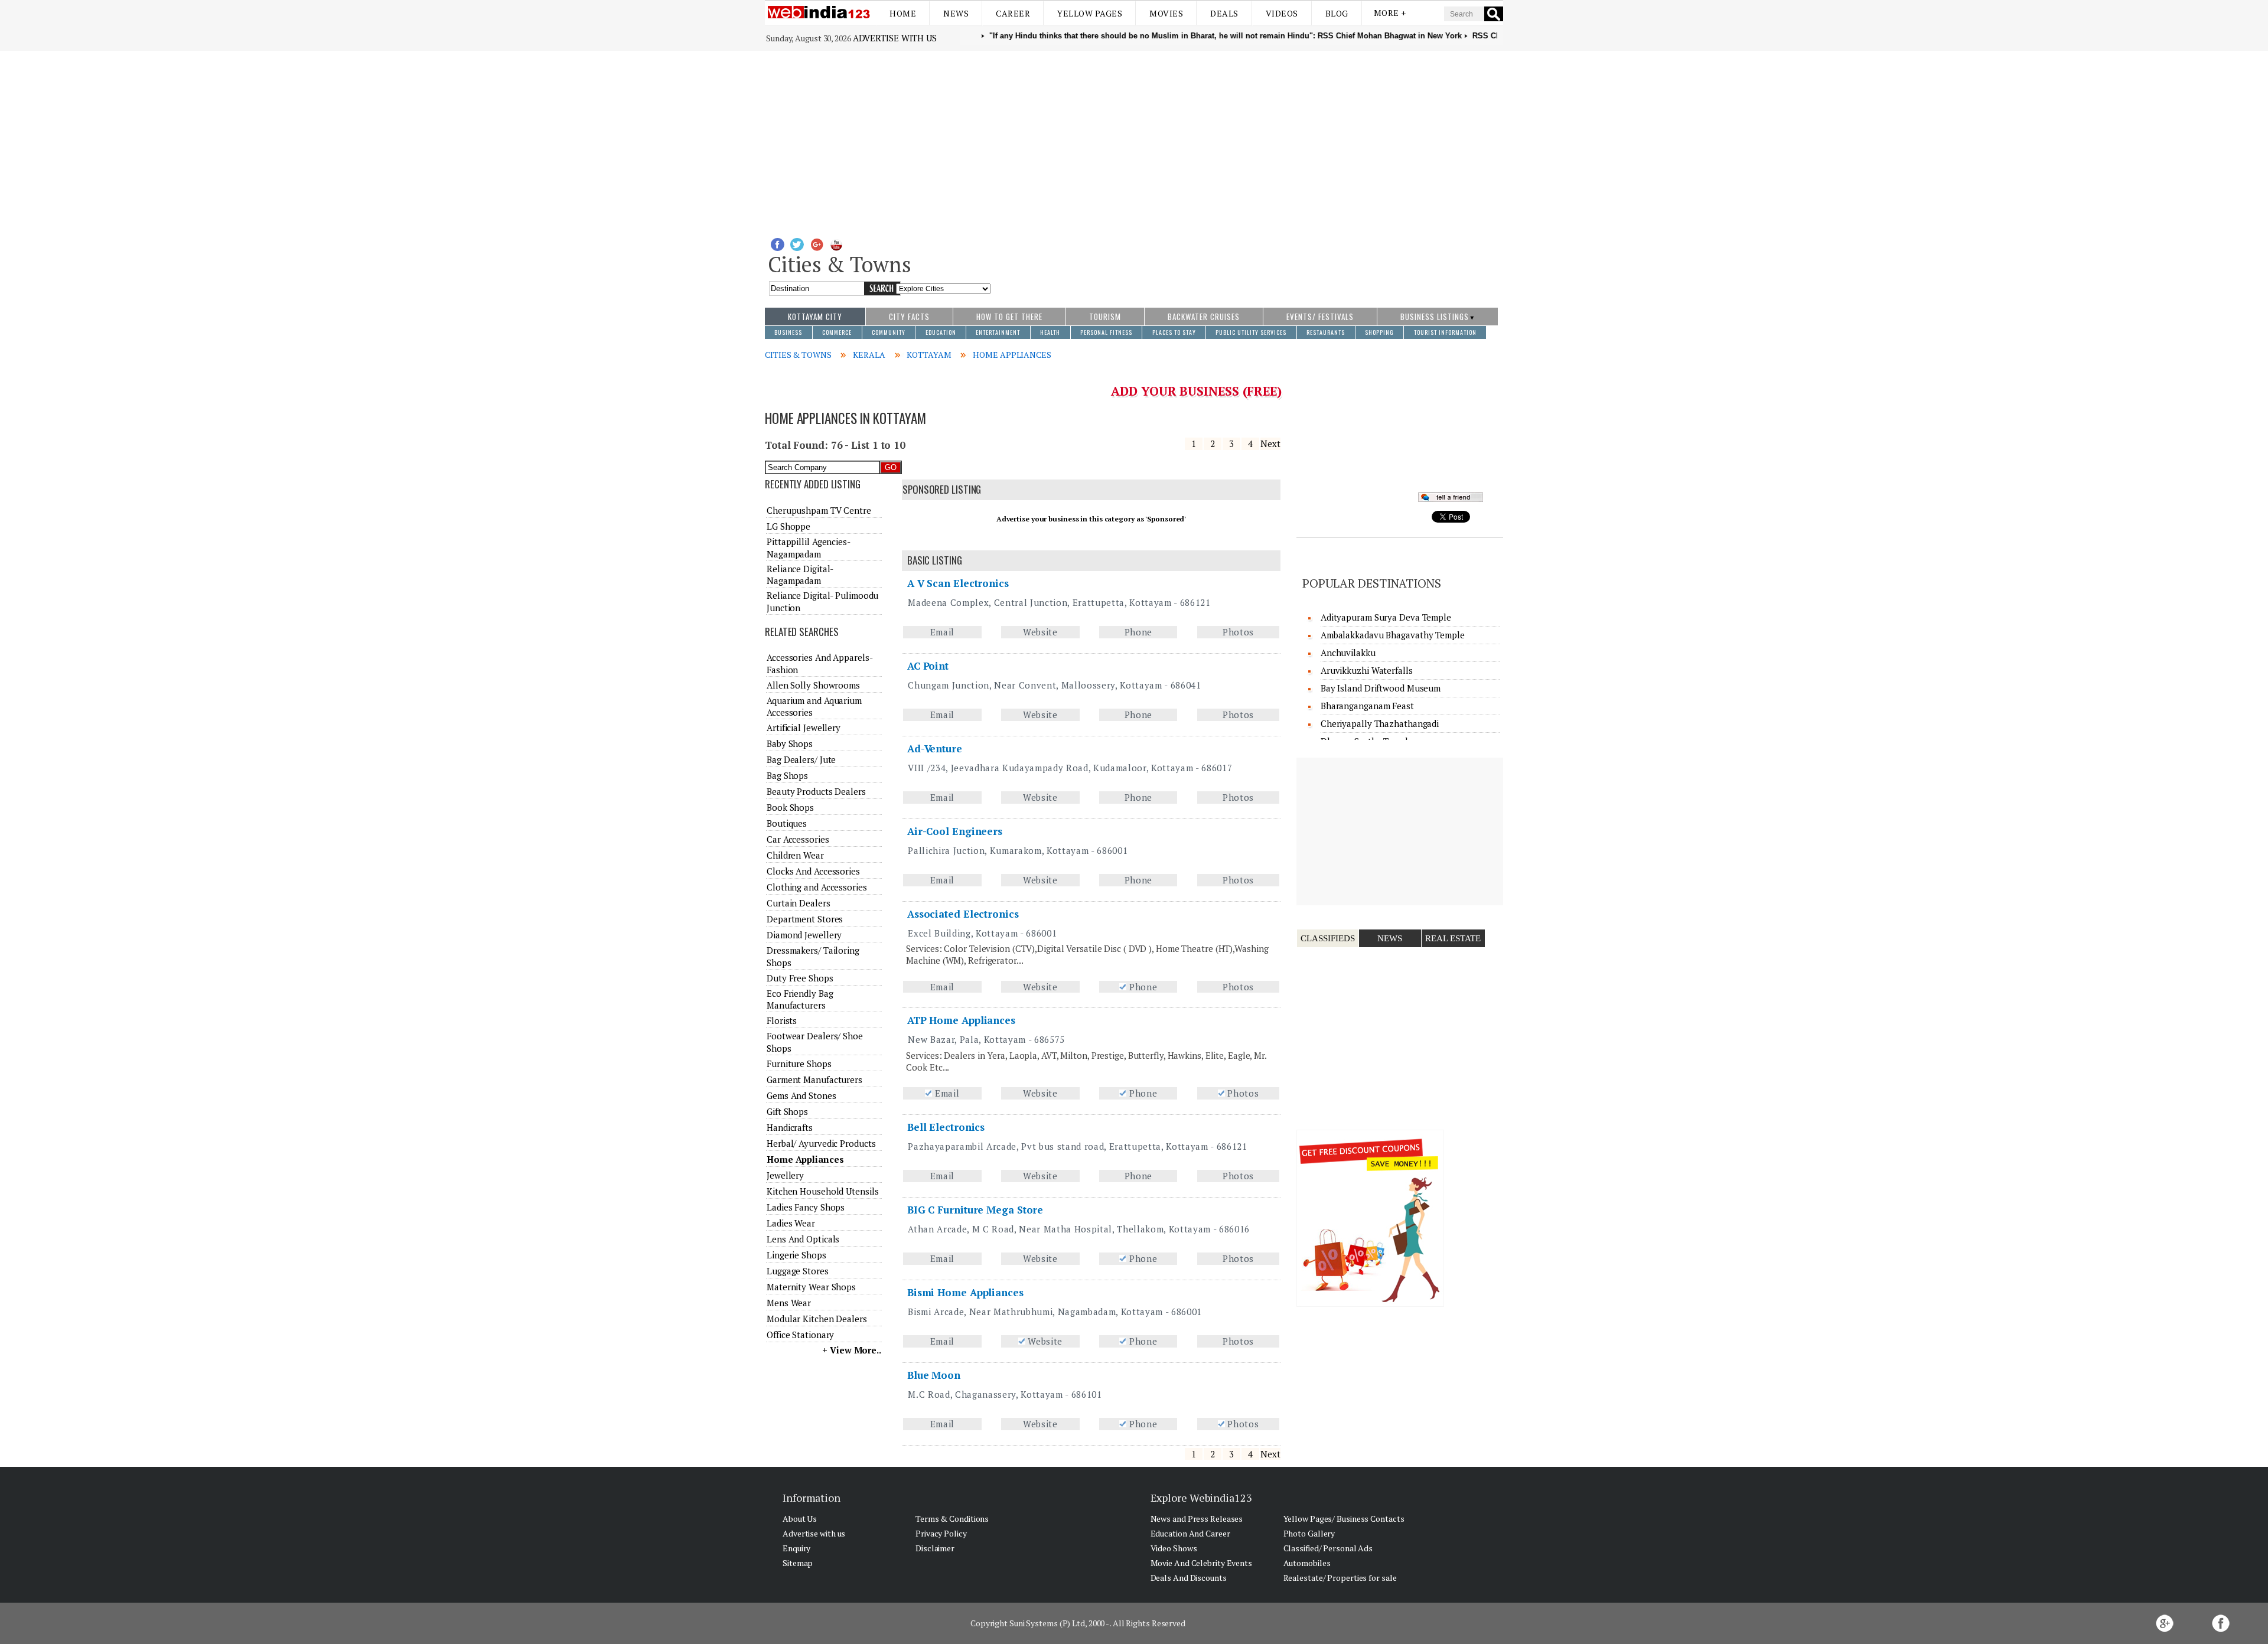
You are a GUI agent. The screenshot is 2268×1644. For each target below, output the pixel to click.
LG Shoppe (788, 526)
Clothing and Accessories (817, 887)
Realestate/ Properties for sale (1340, 1578)
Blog (1337, 13)
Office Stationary (800, 1335)
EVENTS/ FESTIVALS (1320, 317)
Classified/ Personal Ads (1328, 1548)
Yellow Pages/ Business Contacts (1344, 1519)
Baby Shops (790, 743)
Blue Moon (934, 1375)
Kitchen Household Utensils (822, 1191)
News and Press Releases (1197, 1519)
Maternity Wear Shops (811, 1287)
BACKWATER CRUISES (1204, 317)
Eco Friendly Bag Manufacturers (800, 999)
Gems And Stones (801, 1095)
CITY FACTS (909, 317)
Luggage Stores (798, 1271)
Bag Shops (787, 775)
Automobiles (1307, 1563)
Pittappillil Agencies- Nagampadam (808, 547)
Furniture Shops (799, 1064)
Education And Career (1190, 1533)
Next (1270, 443)
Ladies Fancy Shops (806, 1207)
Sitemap (798, 1563)
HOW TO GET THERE (1009, 317)
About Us (800, 1519)
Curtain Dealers (799, 903)
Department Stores (805, 919)
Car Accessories (798, 839)
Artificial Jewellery (804, 728)
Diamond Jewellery (804, 935)
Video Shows (1174, 1548)
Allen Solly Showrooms (813, 685)
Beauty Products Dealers (816, 791)
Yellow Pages (1090, 13)
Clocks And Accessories (813, 871)
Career (1013, 13)
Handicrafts (790, 1127)
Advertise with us (895, 38)
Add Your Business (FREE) (1196, 391)
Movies (1166, 13)
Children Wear (795, 855)
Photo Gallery (1309, 1533)
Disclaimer (935, 1548)
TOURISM (1105, 317)
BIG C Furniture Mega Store (975, 1210)
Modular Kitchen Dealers (817, 1319)
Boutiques (787, 823)
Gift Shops (787, 1111)
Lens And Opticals (803, 1239)
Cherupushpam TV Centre (819, 510)
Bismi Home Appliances (965, 1292)
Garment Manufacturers (814, 1079)
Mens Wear (789, 1303)
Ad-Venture (935, 748)
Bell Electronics (946, 1127)
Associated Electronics (963, 914)
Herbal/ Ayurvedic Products (821, 1143)
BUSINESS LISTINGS (1435, 317)
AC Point (928, 666)
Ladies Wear (791, 1223)
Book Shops (790, 807)
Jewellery (785, 1175)
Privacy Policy (941, 1533)
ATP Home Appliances (961, 1020)
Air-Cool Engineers (955, 831)
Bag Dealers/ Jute (801, 759)
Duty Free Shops (800, 978)
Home (903, 13)
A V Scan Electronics (958, 583)
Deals (1224, 13)
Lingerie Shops (796, 1255)
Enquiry (796, 1548)
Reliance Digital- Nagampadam (800, 575)
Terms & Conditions (952, 1519)
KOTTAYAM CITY (815, 317)
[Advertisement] (1134, 139)
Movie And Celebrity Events (1201, 1563)
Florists (782, 1020)
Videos (1282, 13)
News (956, 13)
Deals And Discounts (1189, 1578)
